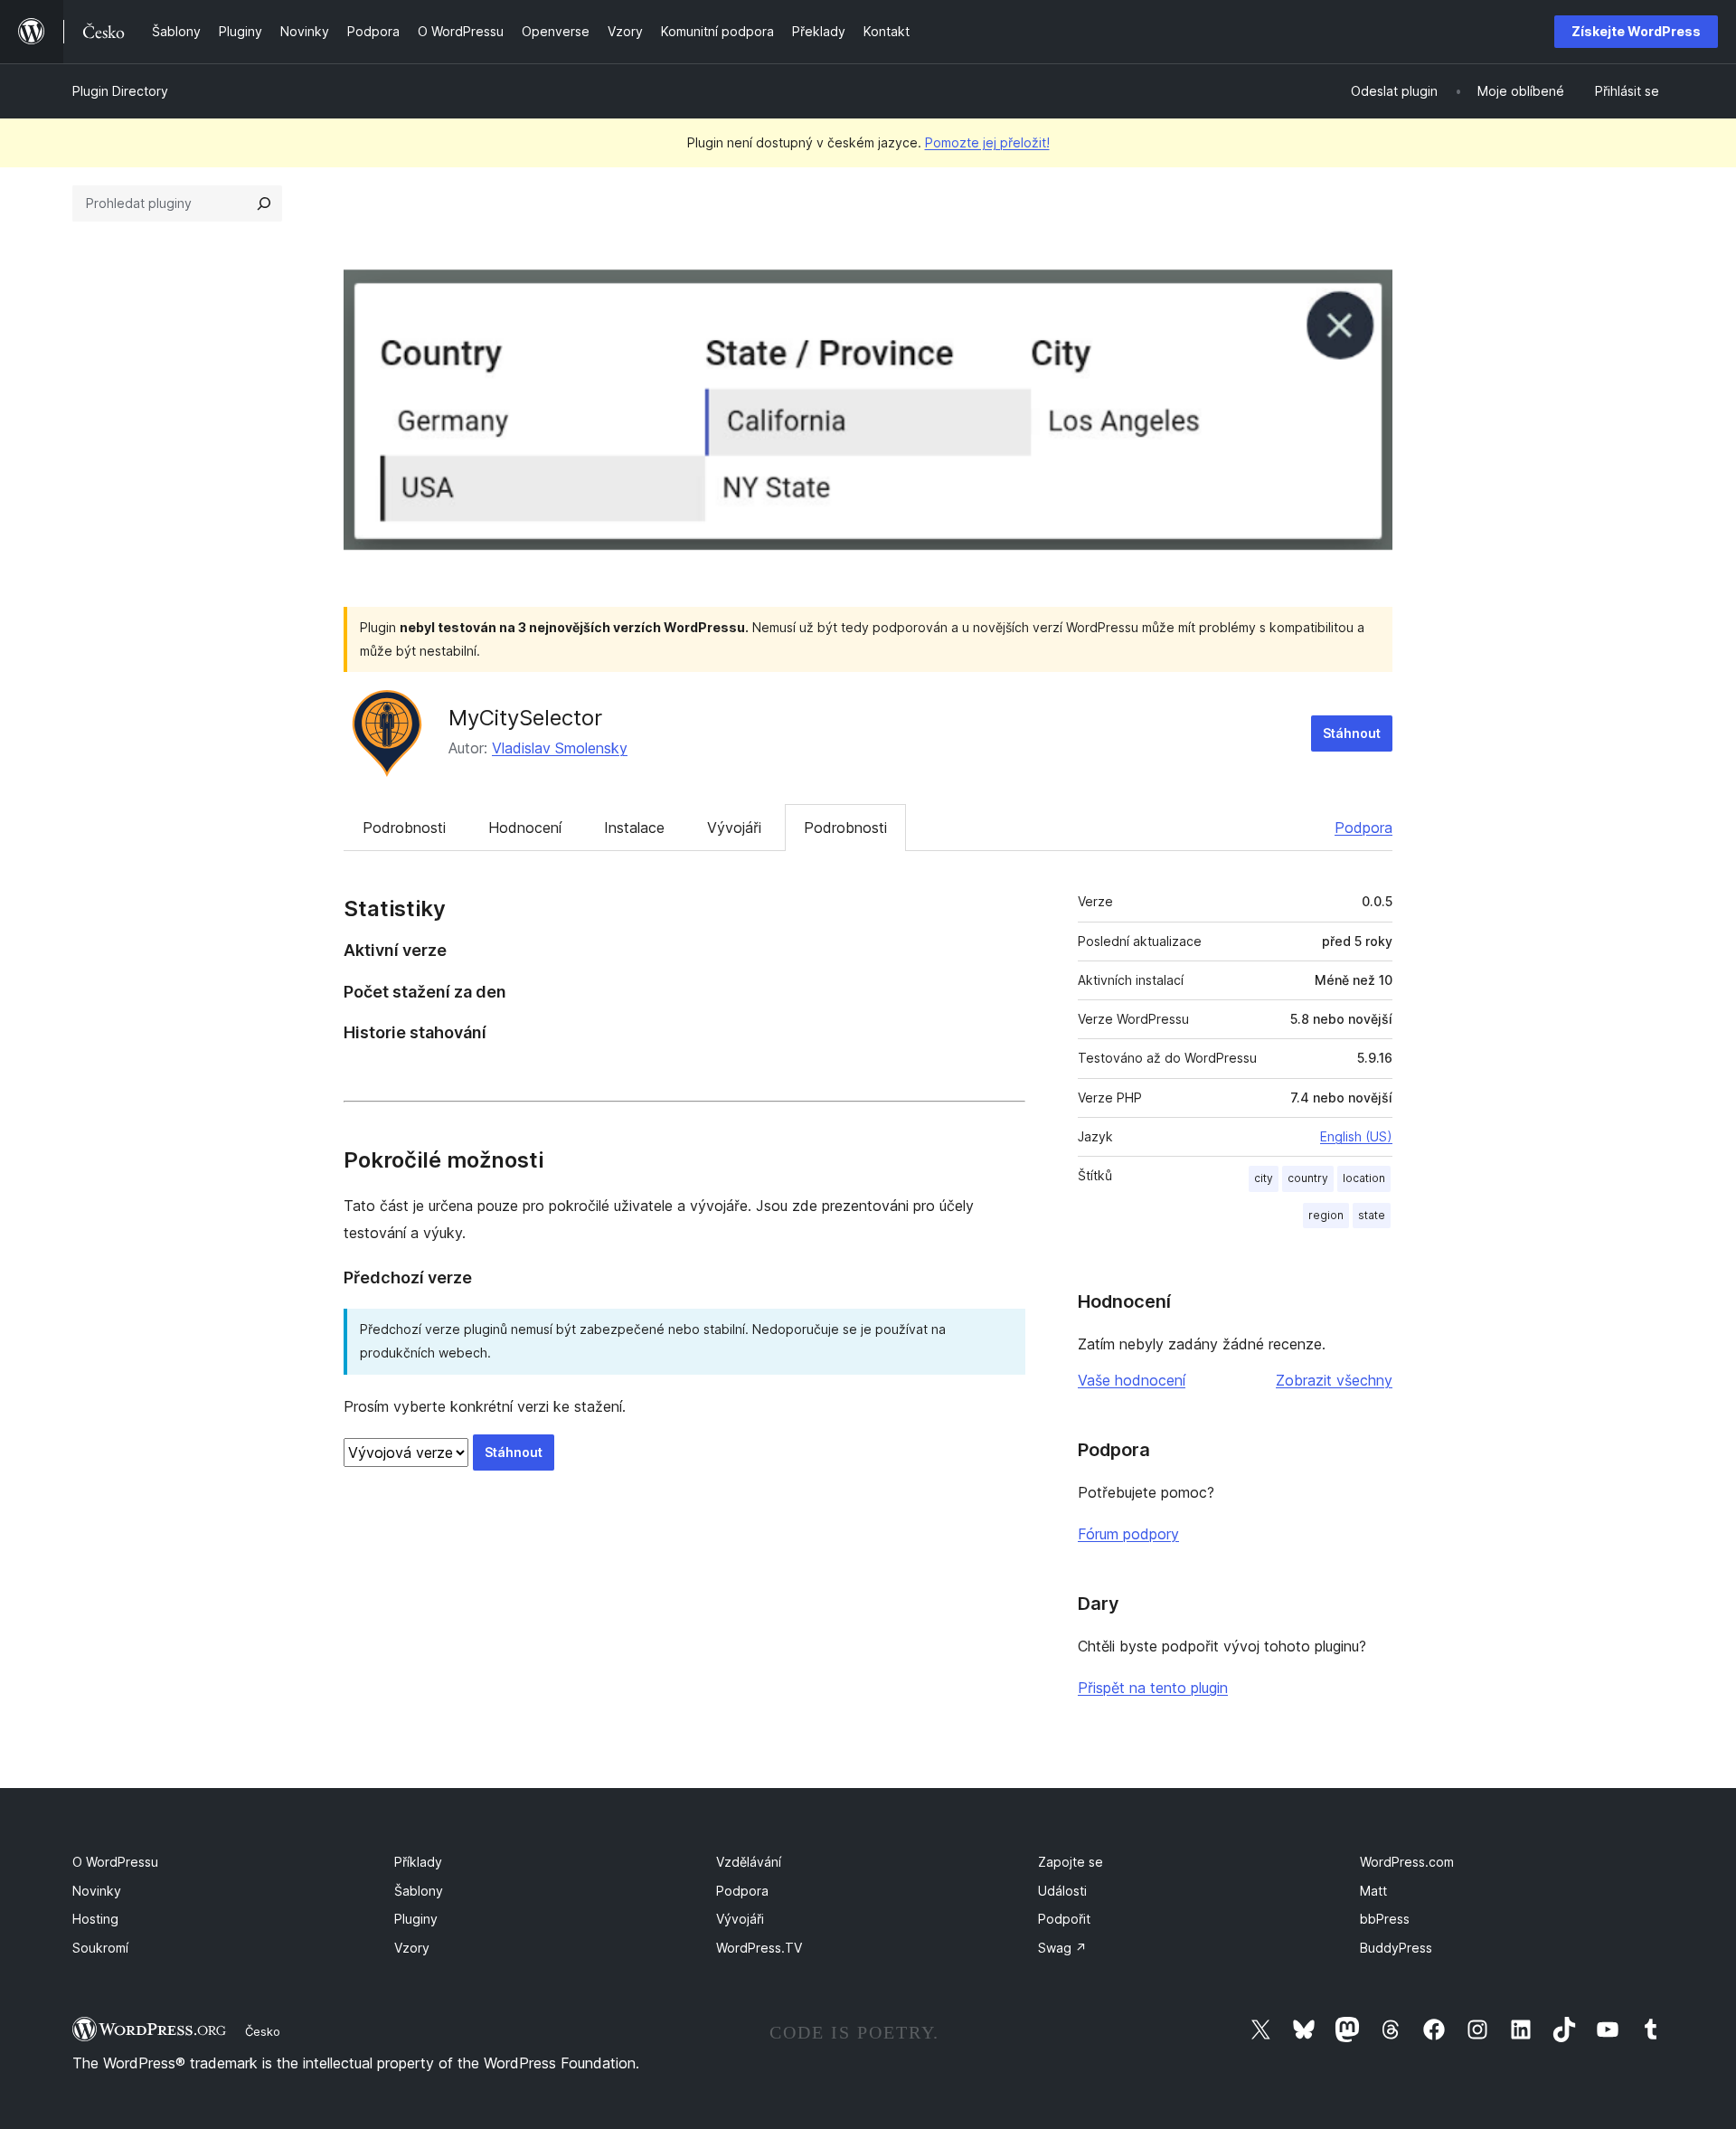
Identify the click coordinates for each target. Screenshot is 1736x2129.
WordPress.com (1407, 1862)
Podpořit (1064, 1919)
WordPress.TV (759, 1948)
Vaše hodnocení (1132, 1380)
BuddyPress (1396, 1948)
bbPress (1385, 1919)
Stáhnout (1352, 733)
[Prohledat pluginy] (264, 203)
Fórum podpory (1128, 1534)
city (1264, 1178)
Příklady (418, 1862)
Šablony (419, 1891)
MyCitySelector (525, 718)
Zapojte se (1071, 1862)
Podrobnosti (404, 828)
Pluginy (416, 1919)
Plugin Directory (120, 91)
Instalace (634, 828)
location (1364, 1178)
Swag (1062, 1948)
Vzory (412, 1948)
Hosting (95, 1919)
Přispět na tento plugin (1153, 1688)
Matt (1373, 1891)
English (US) (1356, 1136)
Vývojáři (734, 828)
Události (1062, 1891)
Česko (263, 2031)
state (1372, 1215)
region (1326, 1215)
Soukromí (100, 1948)
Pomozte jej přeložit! (987, 142)
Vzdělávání (749, 1862)
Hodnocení (525, 828)
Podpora (1363, 828)
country (1308, 1178)
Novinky (97, 1891)
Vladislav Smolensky (560, 748)
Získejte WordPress (1636, 31)
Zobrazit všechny (1334, 1380)
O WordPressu (115, 1862)
